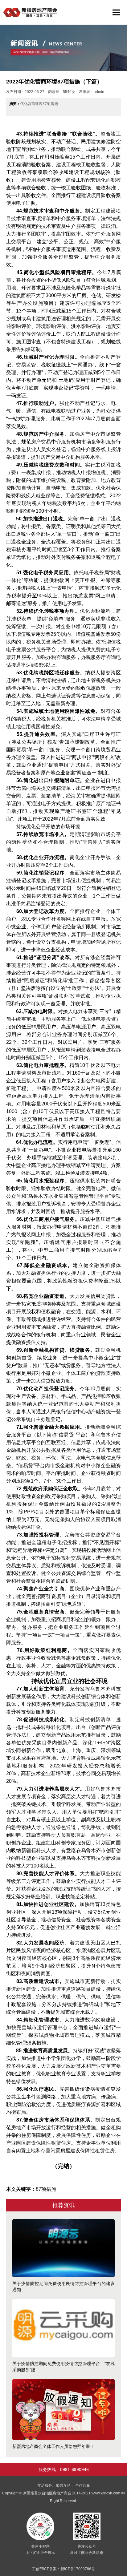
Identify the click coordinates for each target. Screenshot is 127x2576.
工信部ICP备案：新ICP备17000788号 (63, 2569)
